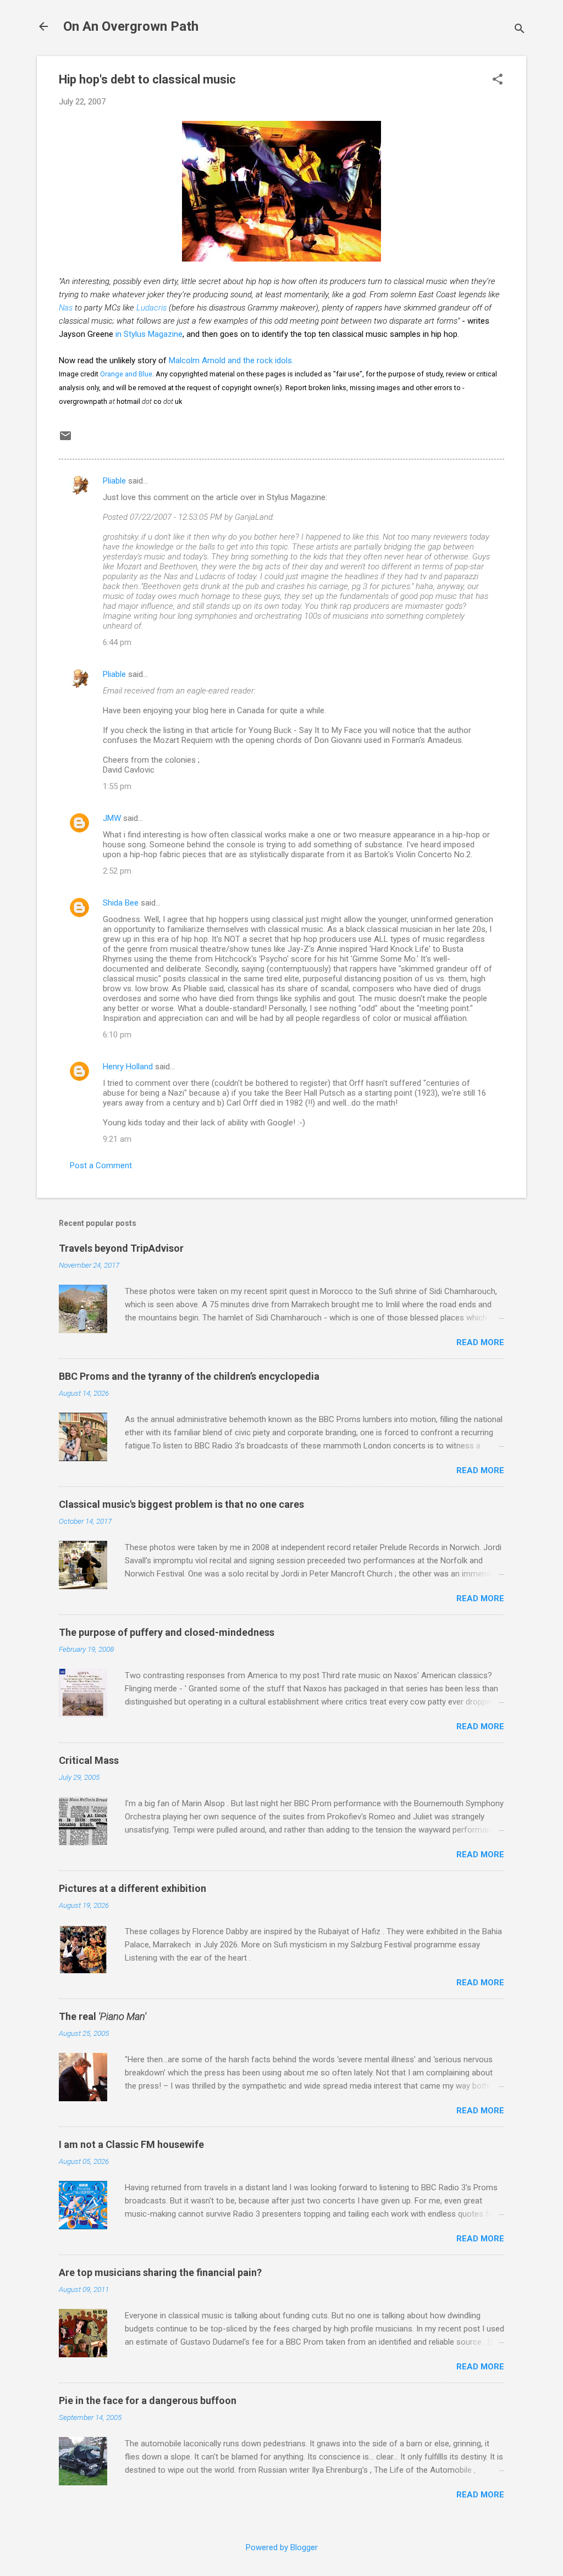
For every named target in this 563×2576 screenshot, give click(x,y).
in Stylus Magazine (149, 334)
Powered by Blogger (282, 2547)
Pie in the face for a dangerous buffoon (148, 2400)
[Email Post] (65, 440)
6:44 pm (117, 642)
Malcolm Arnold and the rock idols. (231, 360)
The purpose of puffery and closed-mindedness (167, 1632)
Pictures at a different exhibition (133, 1888)
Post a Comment (101, 1165)
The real (103, 2016)
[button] (498, 80)
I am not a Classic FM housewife (131, 2144)
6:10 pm (117, 1035)
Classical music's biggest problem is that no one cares (181, 1504)
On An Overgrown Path (131, 26)
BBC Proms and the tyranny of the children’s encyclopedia (189, 1376)
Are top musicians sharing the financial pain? (160, 2272)
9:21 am (117, 1139)
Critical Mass (89, 1760)
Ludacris (151, 308)
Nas (66, 308)
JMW (112, 818)
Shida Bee (121, 903)
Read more (480, 1342)
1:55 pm (117, 786)
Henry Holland (128, 1067)
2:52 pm (117, 871)
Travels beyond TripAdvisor (121, 1248)
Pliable (114, 481)
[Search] (520, 30)
